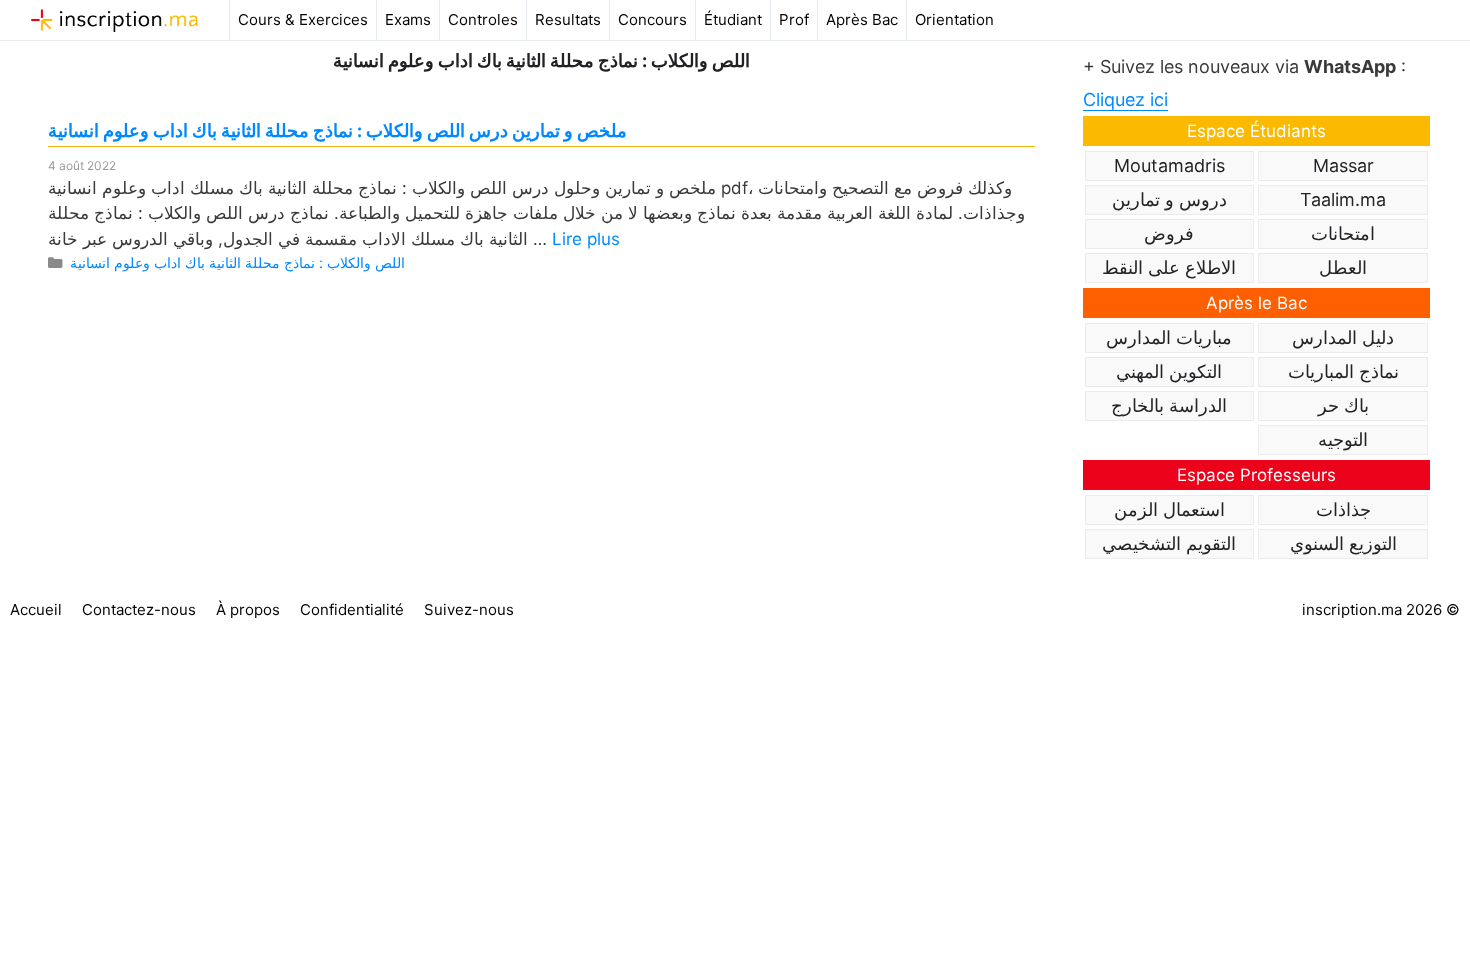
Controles (483, 19)
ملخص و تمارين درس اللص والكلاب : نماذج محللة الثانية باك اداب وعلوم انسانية (337, 130)
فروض (1169, 233)
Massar (1343, 165)
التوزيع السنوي (1343, 543)
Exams (408, 19)
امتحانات (1343, 233)
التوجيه (1343, 439)
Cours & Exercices (303, 19)
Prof (794, 19)
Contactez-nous (139, 609)
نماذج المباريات (1343, 371)
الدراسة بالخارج (1169, 405)
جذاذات (1343, 509)
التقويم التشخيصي (1169, 543)
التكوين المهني (1169, 371)
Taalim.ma (1343, 199)
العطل (1343, 267)
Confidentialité (352, 609)
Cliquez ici (1125, 99)
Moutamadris (1169, 165)
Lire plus (586, 239)
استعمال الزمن (1169, 509)
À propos (248, 609)
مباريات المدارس (1169, 337)
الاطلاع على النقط (1169, 267)
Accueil (36, 609)
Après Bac (862, 19)
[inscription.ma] (114, 20)
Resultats (568, 19)
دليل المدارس (1343, 337)
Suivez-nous (469, 609)
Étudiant (733, 19)
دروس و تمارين (1169, 199)
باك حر (1343, 405)
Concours (652, 19)
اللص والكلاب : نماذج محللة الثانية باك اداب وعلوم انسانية (237, 262)
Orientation (954, 19)
